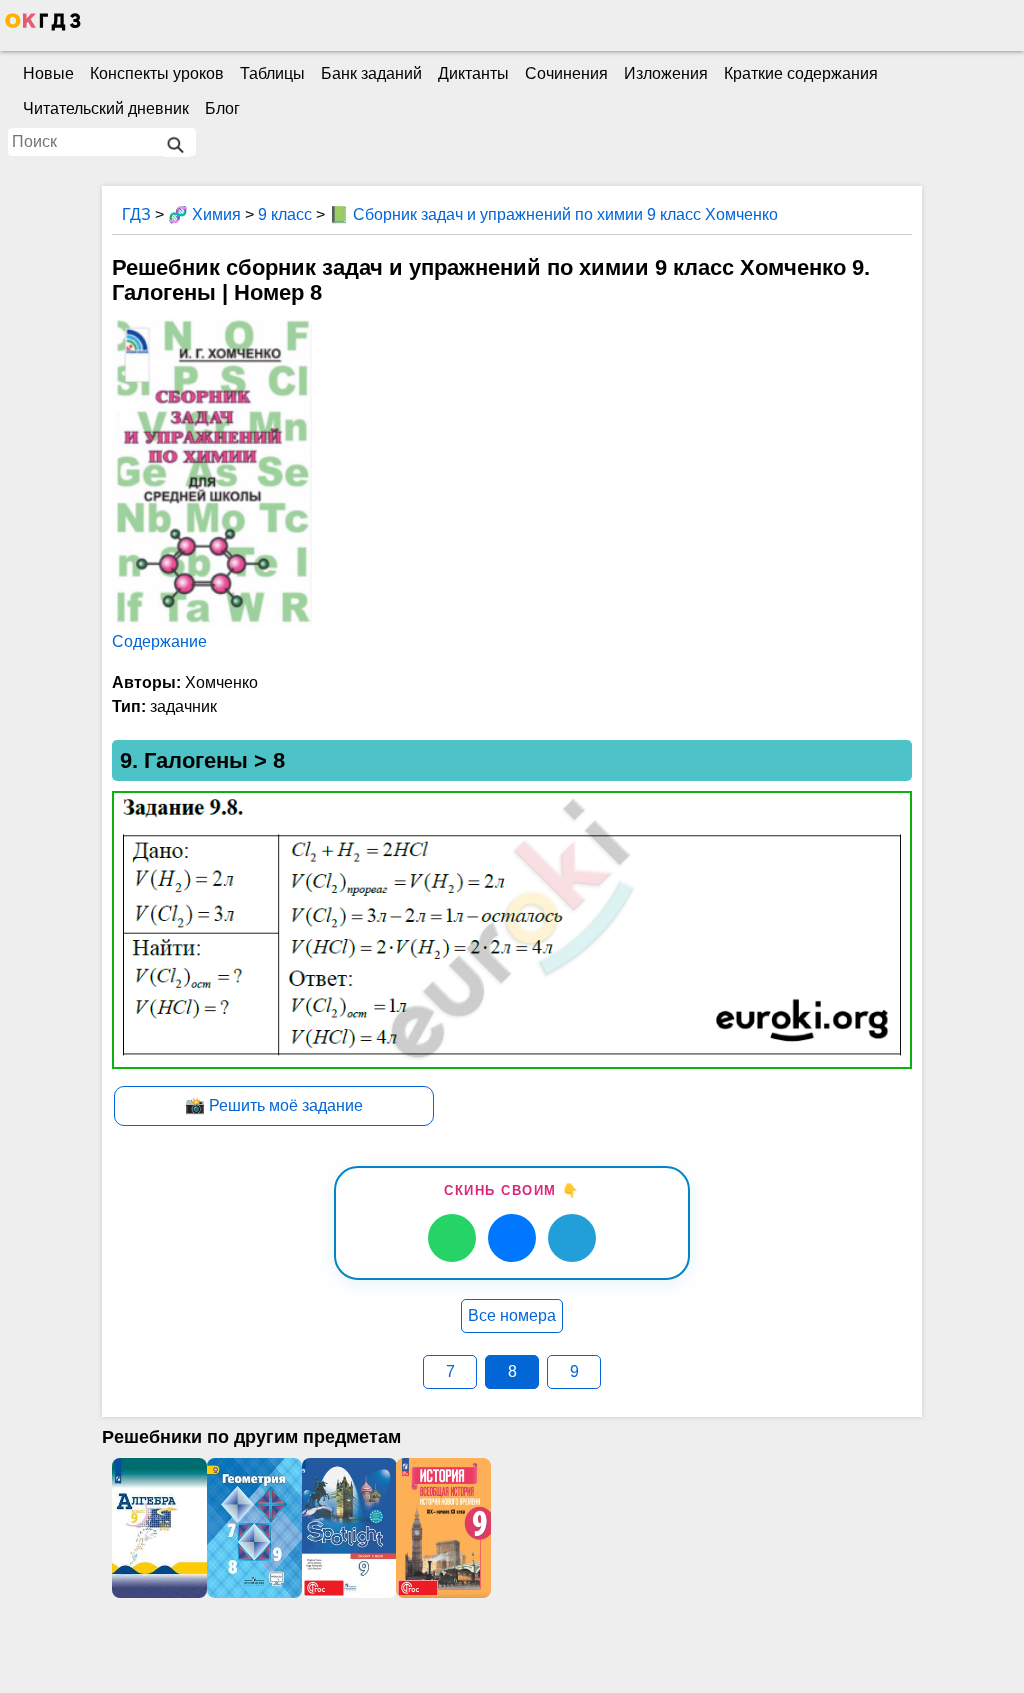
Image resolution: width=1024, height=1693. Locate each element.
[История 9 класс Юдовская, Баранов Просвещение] (443, 1528)
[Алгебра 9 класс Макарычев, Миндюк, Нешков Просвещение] (159, 1528)
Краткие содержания (801, 73)
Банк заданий (371, 73)
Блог (222, 108)
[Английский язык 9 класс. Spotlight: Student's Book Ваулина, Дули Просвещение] (349, 1528)
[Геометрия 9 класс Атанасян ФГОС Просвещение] (254, 1528)
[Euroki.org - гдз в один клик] (43, 26)
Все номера (512, 1315)
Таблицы (272, 73)
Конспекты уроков (157, 73)
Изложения (666, 73)
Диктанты (473, 73)
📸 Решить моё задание (274, 1105)
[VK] (512, 1238)
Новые (48, 73)
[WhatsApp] (452, 1238)
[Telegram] (572, 1238)
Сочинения (566, 73)
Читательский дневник (106, 108)
